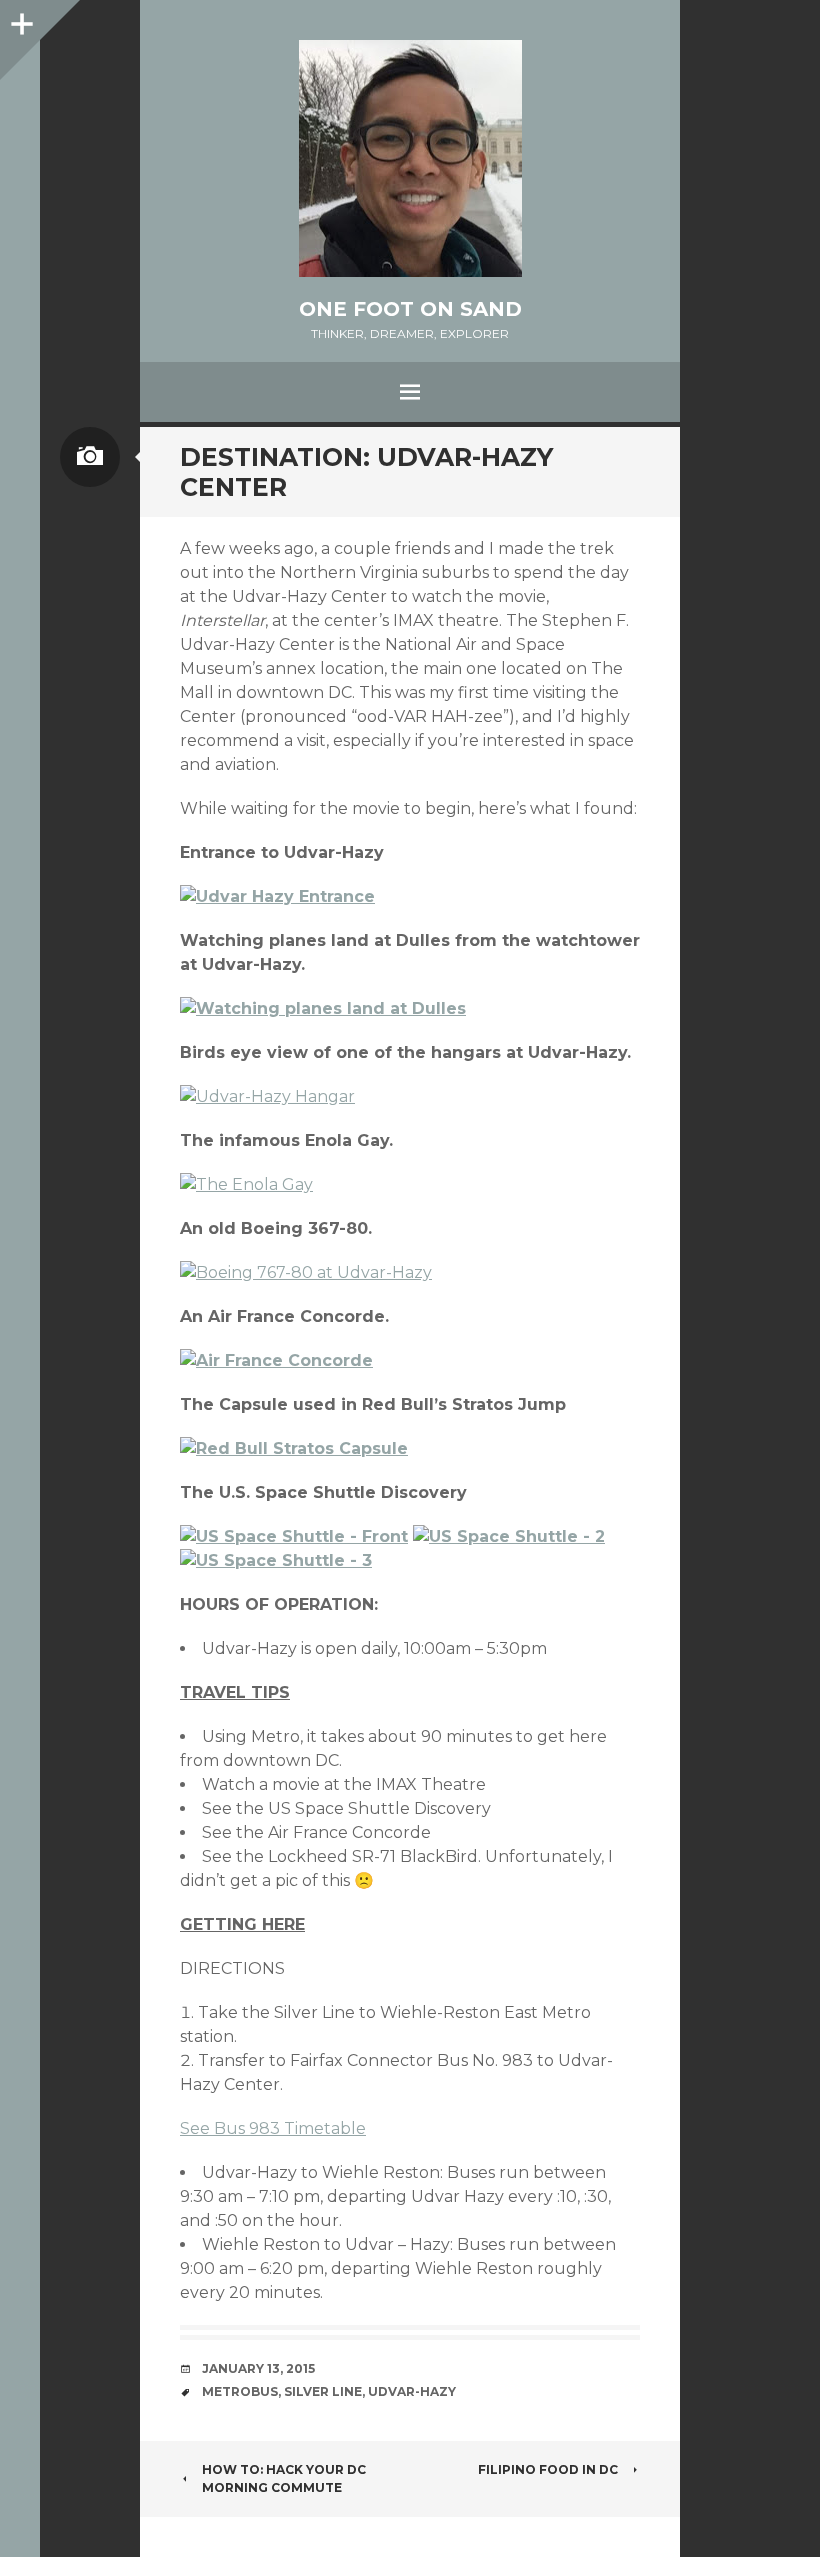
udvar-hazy (412, 2391)
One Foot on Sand (410, 309)
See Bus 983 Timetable (273, 2128)
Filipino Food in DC (548, 2469)
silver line (323, 2391)
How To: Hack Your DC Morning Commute (284, 2478)
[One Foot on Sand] (410, 158)
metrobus (240, 2391)
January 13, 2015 (258, 2368)
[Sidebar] (20, 20)
